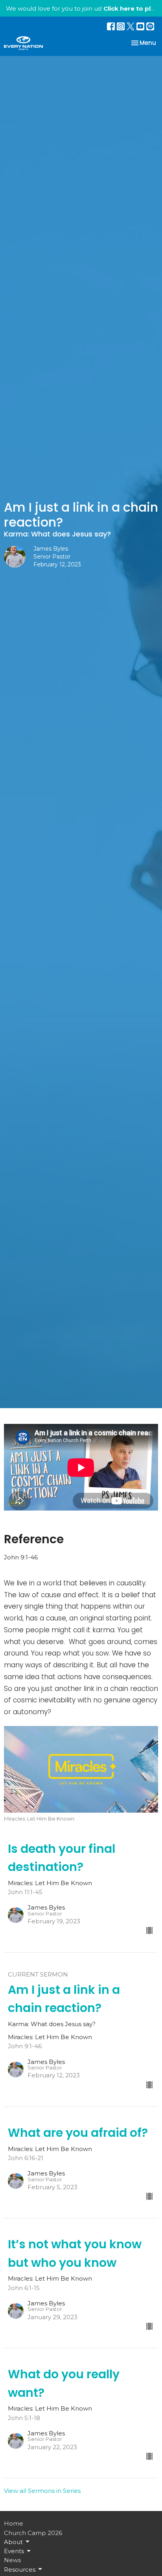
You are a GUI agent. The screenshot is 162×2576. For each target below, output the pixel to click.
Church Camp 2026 (33, 2533)
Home (14, 2523)
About (13, 2542)
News (12, 2560)
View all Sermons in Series (42, 2491)
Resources (20, 2570)
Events (14, 2551)
